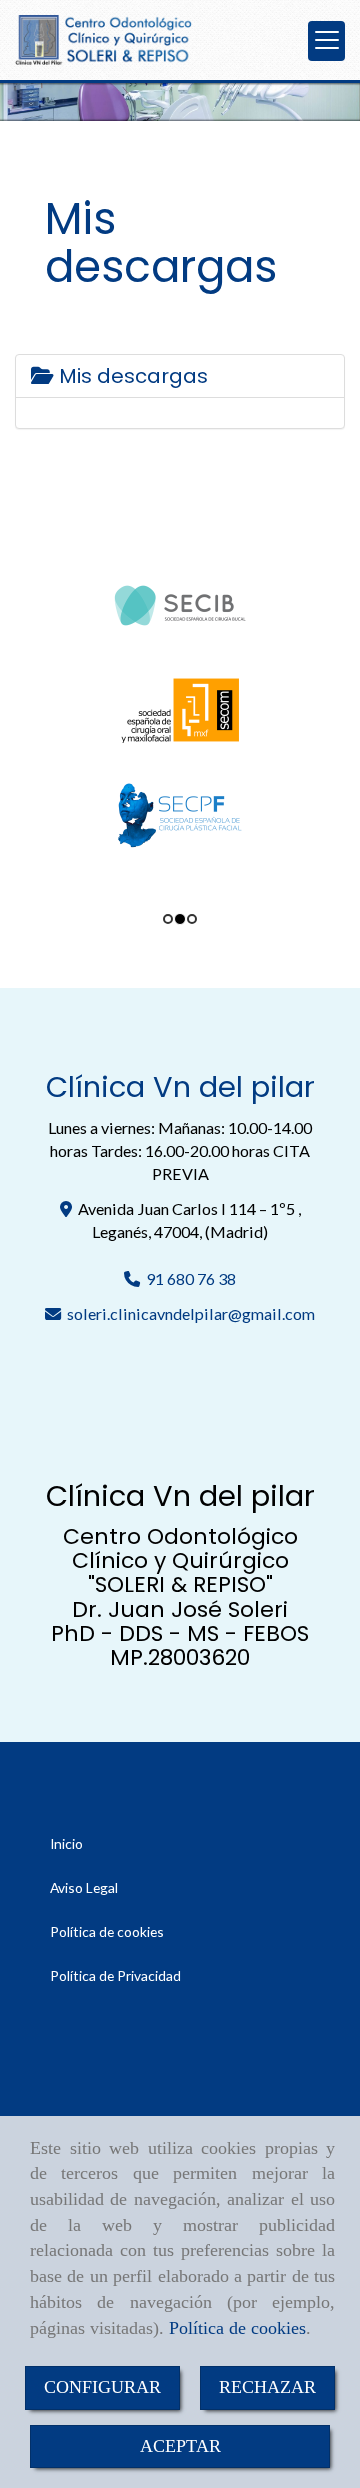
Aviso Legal (84, 1887)
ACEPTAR (180, 2446)
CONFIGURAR (102, 2387)
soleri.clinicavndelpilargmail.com (191, 1313)
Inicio (66, 1843)
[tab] (180, 376)
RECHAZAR (267, 2387)
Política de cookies (237, 2328)
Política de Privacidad (115, 1975)
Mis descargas (131, 376)
